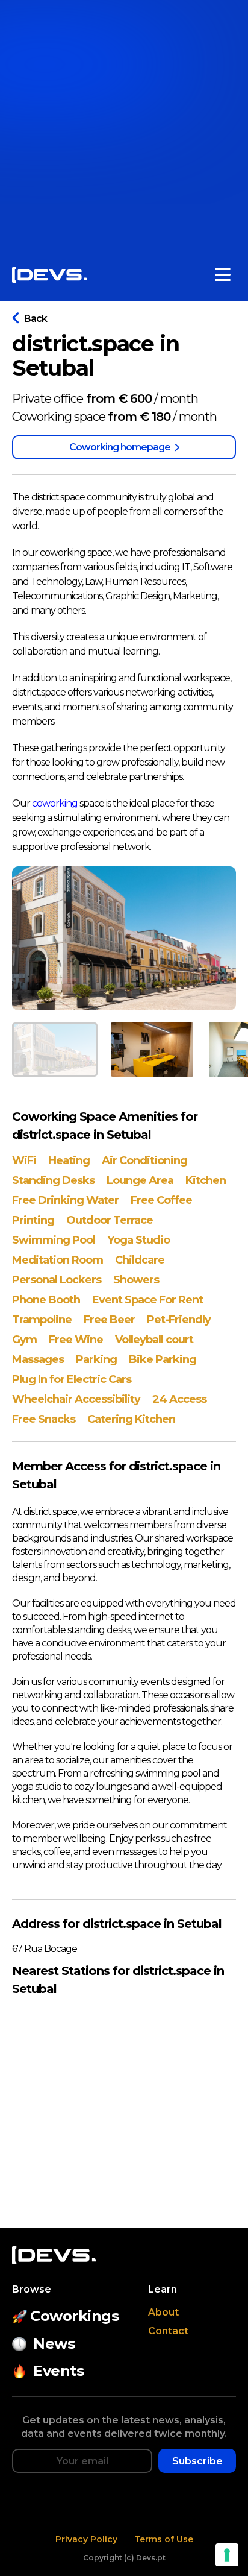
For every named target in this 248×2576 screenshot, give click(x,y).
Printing (33, 1220)
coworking (55, 803)
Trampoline (42, 1320)
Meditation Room (57, 1260)
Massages (38, 1359)
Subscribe (197, 2461)
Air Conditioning (144, 1160)
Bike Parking (163, 1359)
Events (58, 2371)
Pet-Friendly (179, 1320)
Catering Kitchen (131, 1419)
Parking (96, 1359)
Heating (69, 1160)
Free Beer (109, 1320)
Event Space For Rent (147, 1300)
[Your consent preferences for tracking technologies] (227, 2555)
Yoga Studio (138, 1240)
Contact (168, 2331)
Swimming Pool (54, 1240)
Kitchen (206, 1180)
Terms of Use (164, 2539)
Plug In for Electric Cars (72, 1379)
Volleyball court (154, 1340)
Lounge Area (140, 1180)
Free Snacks (44, 1419)
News (54, 2344)
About (163, 2312)
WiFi (24, 1160)
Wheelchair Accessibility (76, 1399)
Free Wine (76, 1340)
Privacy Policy (86, 2539)
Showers (136, 1280)
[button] (55, 1050)
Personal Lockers (57, 1280)
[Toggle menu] (223, 275)
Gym (24, 1340)
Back (36, 319)
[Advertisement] (124, 124)
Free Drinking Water (65, 1200)
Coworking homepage (120, 447)
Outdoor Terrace (110, 1220)
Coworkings (74, 2316)
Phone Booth (46, 1300)
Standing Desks (53, 1180)
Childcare (140, 1260)
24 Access (179, 1399)
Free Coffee (161, 1200)
